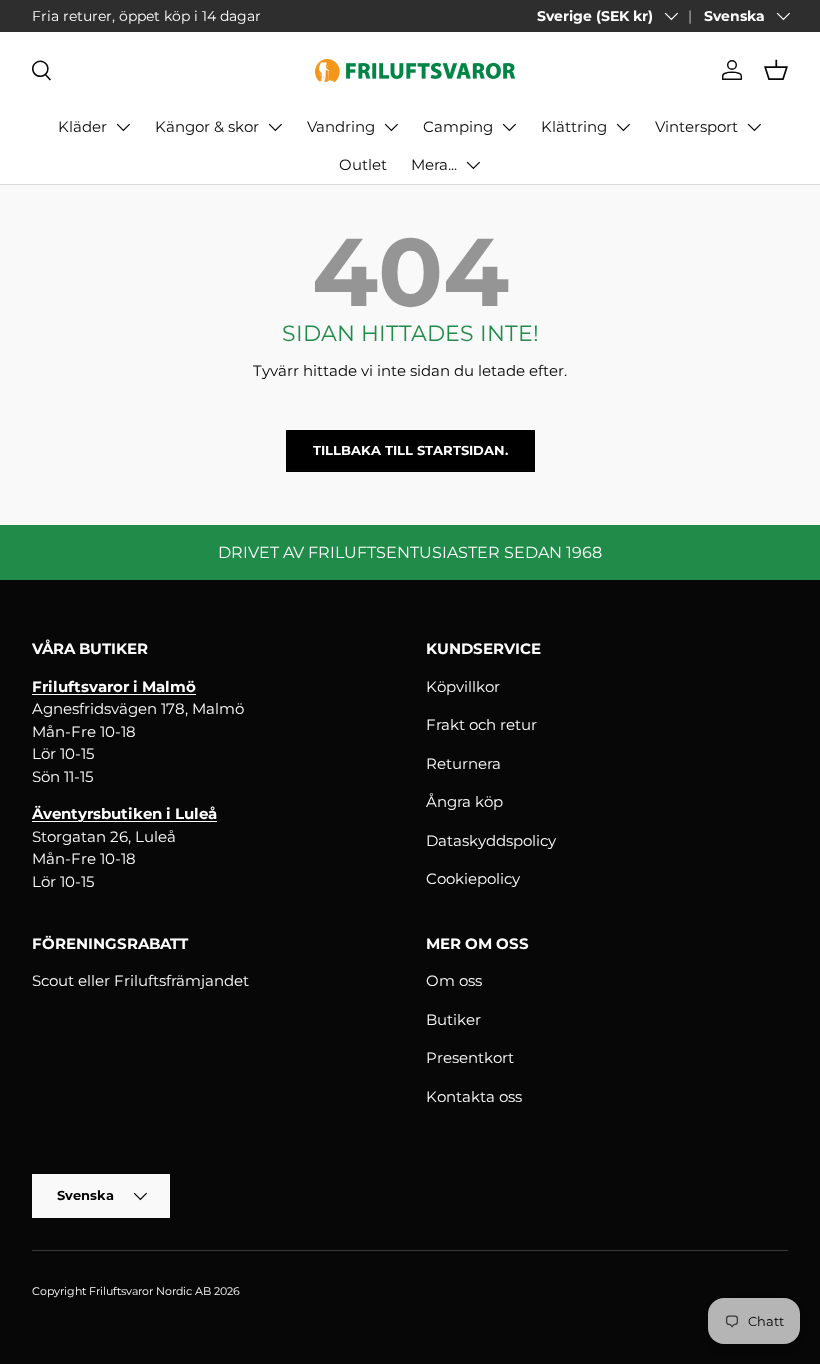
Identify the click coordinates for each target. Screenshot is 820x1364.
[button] (776, 70)
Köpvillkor (463, 686)
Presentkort (470, 1057)
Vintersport (696, 126)
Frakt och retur (481, 724)
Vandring (341, 126)
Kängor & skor (207, 126)
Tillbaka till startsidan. (410, 450)
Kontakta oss (474, 1096)
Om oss (454, 980)
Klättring (574, 126)
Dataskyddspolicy (491, 840)
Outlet (363, 164)
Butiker (453, 1019)
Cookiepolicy (473, 878)
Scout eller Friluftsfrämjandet (140, 980)
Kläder (82, 126)
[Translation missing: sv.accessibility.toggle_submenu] (123, 127)
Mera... (434, 164)
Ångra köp (464, 801)
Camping (458, 126)
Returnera (463, 763)
